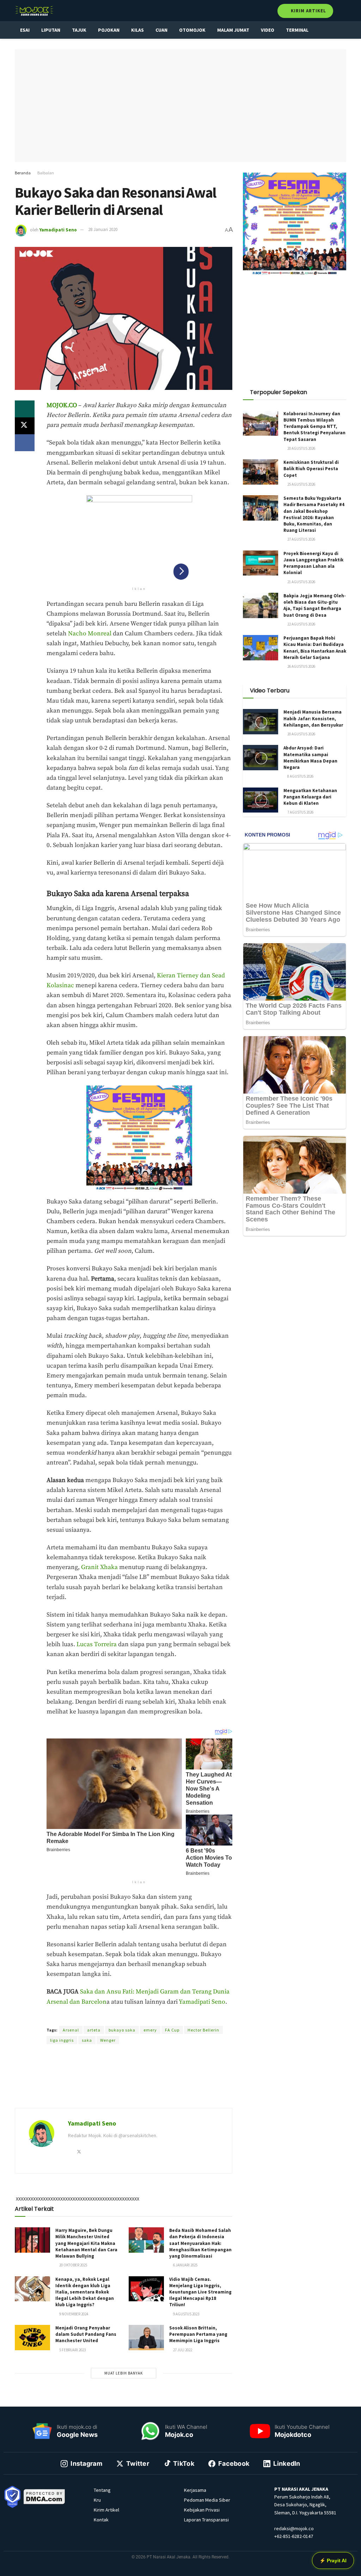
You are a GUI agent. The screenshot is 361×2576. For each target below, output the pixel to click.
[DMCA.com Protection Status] (44, 2496)
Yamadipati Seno (58, 229)
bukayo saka (122, 2030)
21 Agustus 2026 (301, 582)
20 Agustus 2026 (301, 448)
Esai (25, 30)
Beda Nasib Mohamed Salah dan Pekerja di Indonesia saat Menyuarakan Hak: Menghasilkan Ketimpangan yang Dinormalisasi (200, 2243)
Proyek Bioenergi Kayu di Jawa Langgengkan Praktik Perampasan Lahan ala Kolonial (313, 563)
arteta (94, 2030)
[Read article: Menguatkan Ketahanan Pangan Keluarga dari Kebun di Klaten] (261, 800)
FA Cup (172, 2030)
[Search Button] (343, 11)
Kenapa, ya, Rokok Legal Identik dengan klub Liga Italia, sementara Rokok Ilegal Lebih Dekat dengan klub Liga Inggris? (85, 2292)
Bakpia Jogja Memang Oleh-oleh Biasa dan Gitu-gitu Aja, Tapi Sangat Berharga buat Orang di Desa (315, 605)
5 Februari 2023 (72, 2350)
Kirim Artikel (308, 11)
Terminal (297, 30)
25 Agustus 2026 (301, 484)
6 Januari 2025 (185, 2265)
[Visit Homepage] (34, 11)
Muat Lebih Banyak (124, 2373)
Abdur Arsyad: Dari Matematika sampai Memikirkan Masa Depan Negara (310, 758)
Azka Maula (138, 2017)
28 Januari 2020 (103, 229)
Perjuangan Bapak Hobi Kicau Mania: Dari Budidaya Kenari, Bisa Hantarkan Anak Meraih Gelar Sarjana (315, 648)
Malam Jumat (233, 30)
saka (87, 2040)
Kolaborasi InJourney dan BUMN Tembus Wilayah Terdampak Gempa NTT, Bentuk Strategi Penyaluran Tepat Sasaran (314, 427)
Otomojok (192, 30)
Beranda (23, 173)
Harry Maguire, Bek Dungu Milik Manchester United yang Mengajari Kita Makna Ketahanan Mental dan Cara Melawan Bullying (86, 2243)
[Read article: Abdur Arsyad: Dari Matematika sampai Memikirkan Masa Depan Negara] (261, 758)
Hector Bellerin (203, 2030)
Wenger (108, 2040)
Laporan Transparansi (206, 2520)
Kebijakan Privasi (202, 2510)
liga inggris (62, 2040)
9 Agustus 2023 (186, 2314)
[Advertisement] (123, 2085)
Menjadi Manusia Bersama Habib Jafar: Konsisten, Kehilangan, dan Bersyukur (313, 718)
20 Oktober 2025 (73, 2265)
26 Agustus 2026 (301, 666)
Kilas (137, 30)
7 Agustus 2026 (300, 812)
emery (150, 2030)
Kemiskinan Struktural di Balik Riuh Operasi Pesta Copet (311, 469)
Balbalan (46, 173)
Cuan (161, 30)
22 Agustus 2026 (301, 624)
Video (268, 30)
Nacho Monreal (90, 634)
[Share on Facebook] (25, 443)
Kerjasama (195, 2490)
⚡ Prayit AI (333, 2561)
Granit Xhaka (99, 1567)
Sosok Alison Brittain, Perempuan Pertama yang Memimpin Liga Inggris (198, 2334)
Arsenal (71, 2030)
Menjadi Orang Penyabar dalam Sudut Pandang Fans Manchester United (86, 2334)
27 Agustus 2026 (301, 539)
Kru (97, 2500)
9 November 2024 (73, 2314)
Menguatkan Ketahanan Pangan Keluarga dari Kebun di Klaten (310, 797)
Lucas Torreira (97, 1644)
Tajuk (79, 30)
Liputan (51, 30)
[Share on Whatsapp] (25, 409)
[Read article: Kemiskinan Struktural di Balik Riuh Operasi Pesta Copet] (261, 472)
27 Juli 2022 (182, 2350)
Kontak (101, 2520)
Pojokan (109, 30)
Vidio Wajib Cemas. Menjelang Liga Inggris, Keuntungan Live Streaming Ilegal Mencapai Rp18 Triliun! (200, 2292)
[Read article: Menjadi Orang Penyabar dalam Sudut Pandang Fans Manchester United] (32, 2338)
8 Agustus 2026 (300, 776)
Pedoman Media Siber (207, 2500)
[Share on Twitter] (25, 426)
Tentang (102, 2490)
